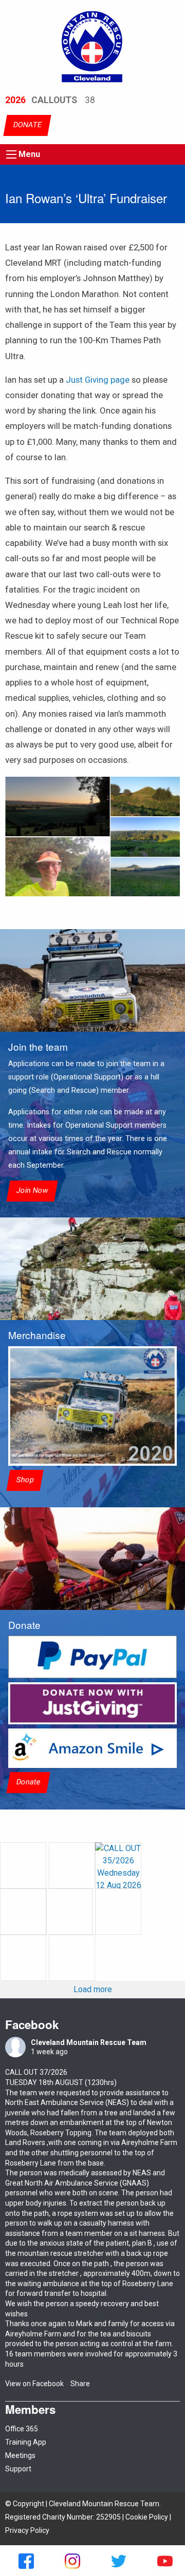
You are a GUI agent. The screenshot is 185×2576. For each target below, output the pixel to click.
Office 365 (22, 2429)
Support (18, 2469)
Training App (26, 2442)
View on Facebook (34, 2384)
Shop (25, 1480)
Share (80, 2384)
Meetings (20, 2455)
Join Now (32, 1191)
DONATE (27, 125)
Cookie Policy (147, 2517)
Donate (28, 1782)
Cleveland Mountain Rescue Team (89, 2042)
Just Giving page (98, 380)
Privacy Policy (27, 2530)
